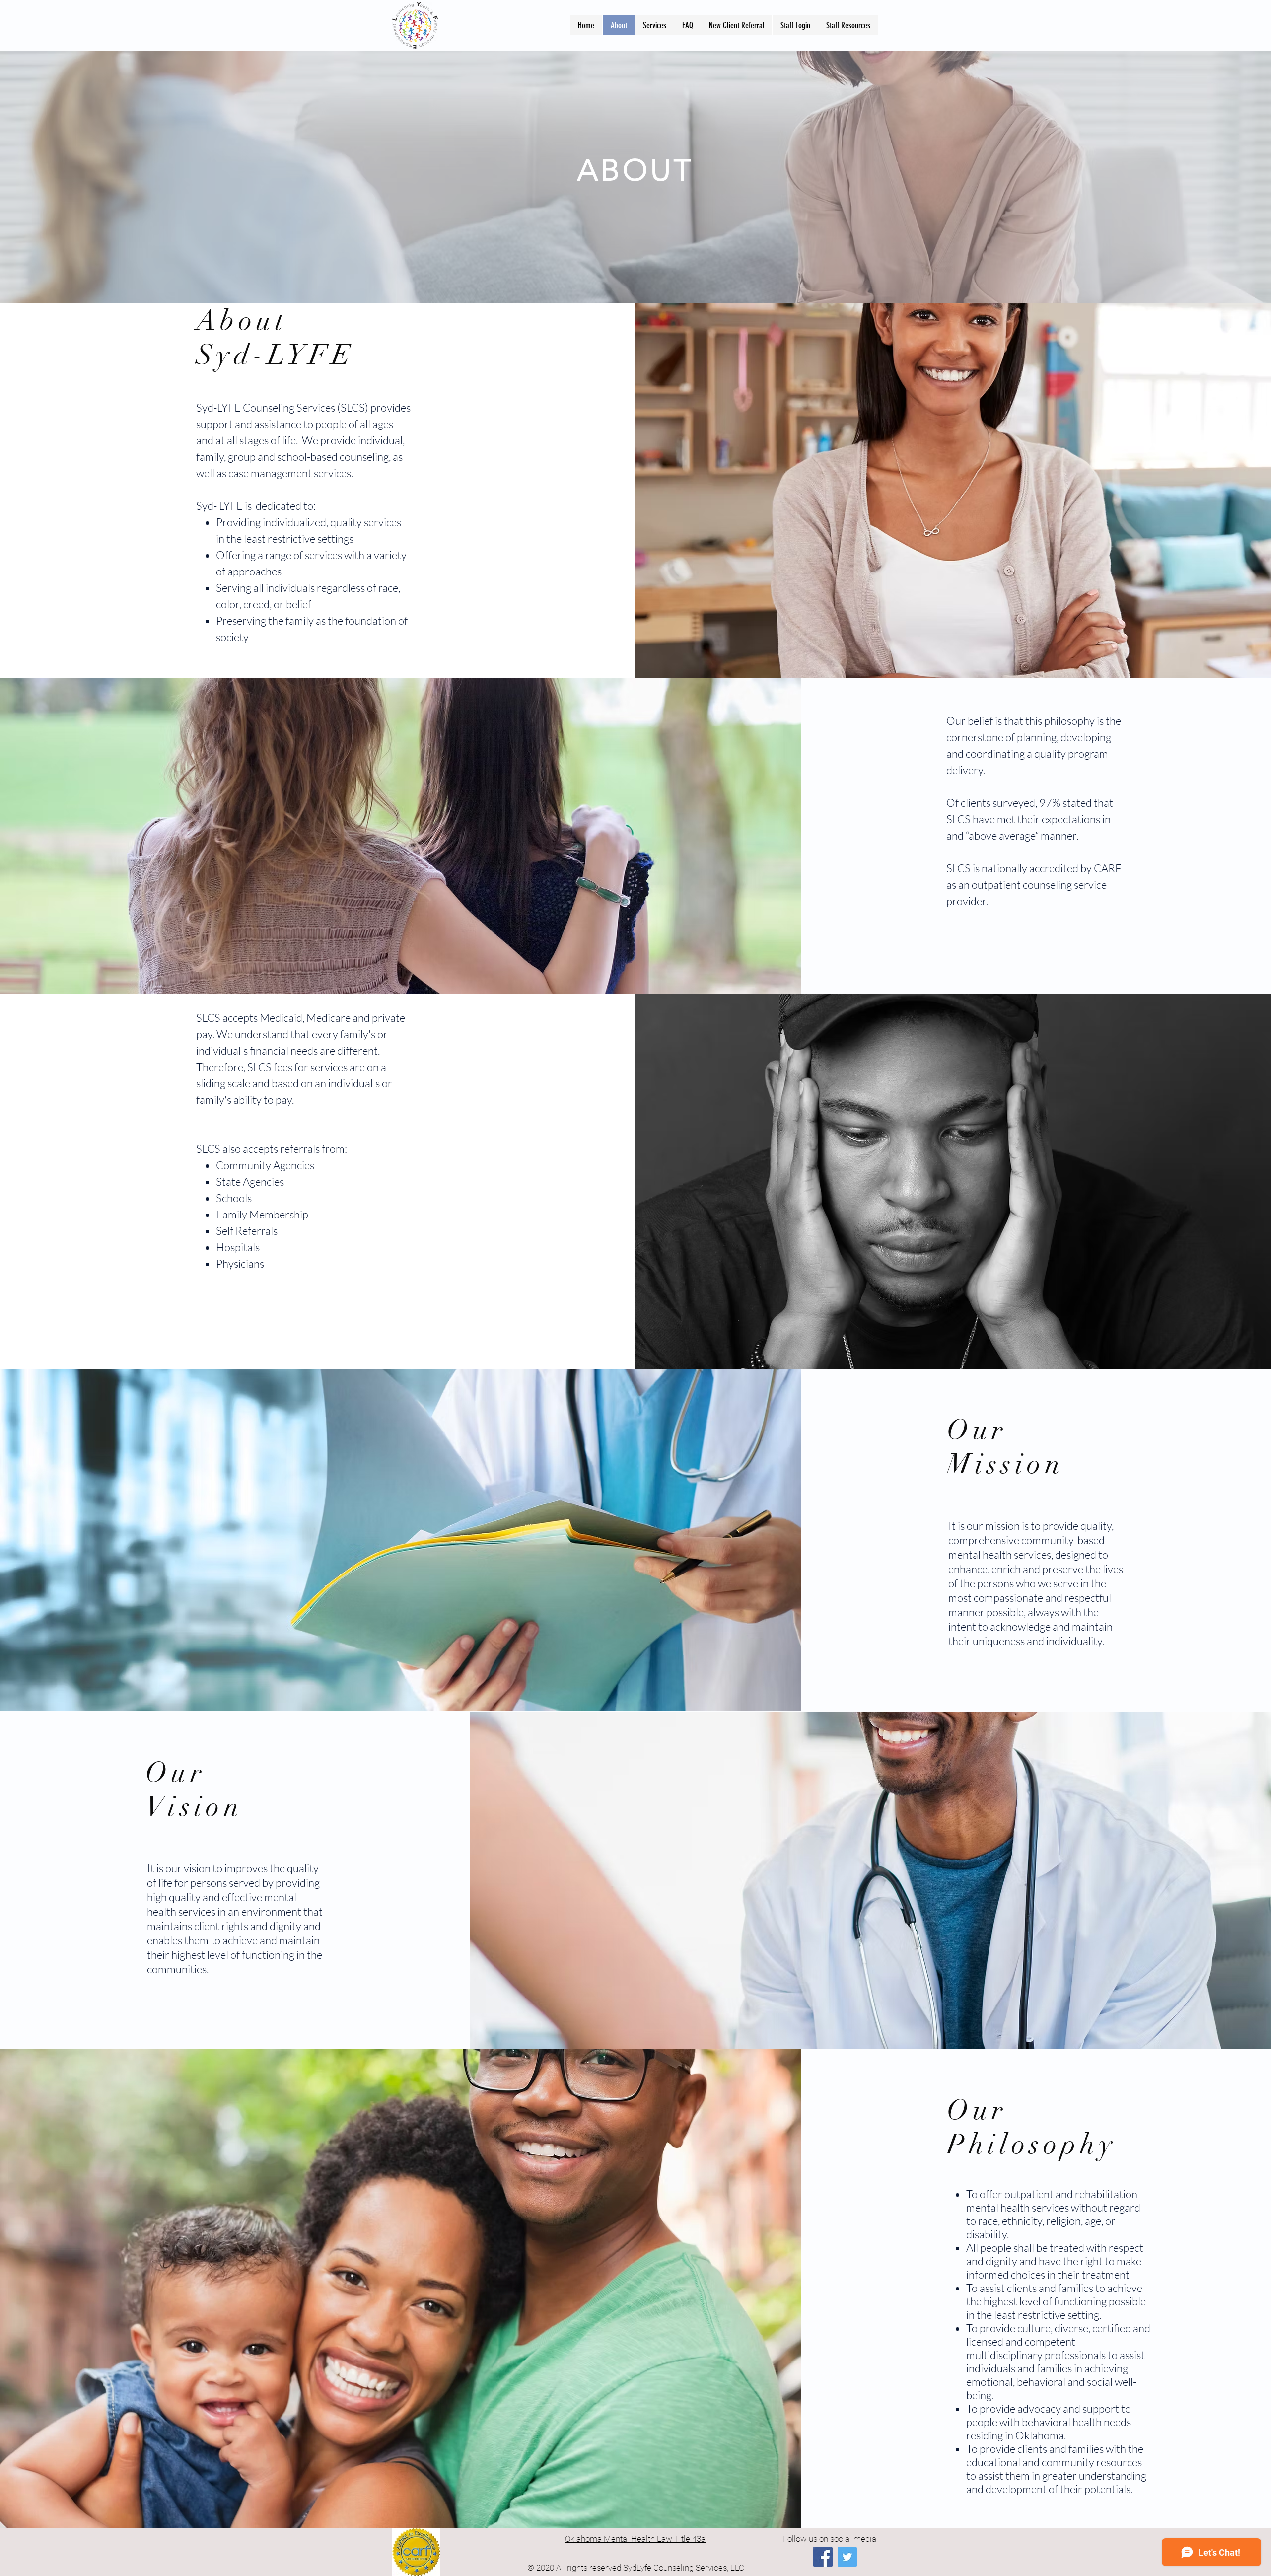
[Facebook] (823, 2557)
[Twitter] (847, 2557)
